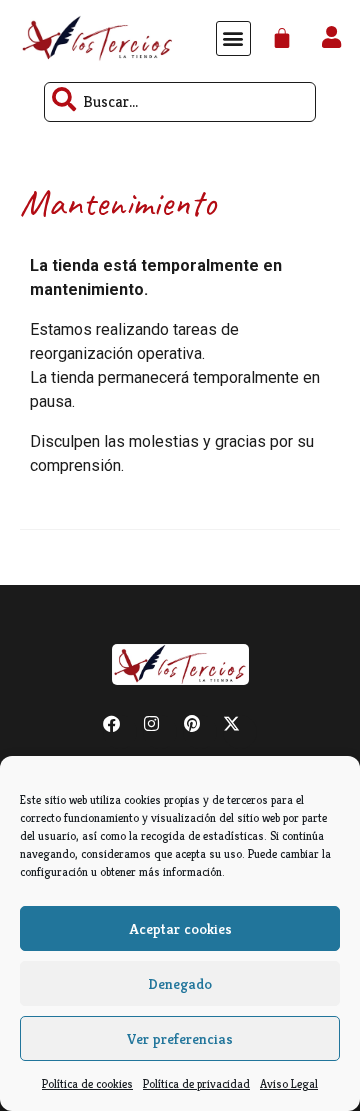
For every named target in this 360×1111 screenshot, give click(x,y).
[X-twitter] (240, 732)
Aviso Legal (289, 1083)
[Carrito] (282, 38)
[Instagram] (160, 732)
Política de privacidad (196, 1083)
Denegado (180, 983)
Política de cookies (87, 1083)
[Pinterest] (200, 732)
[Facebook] (120, 732)
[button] (233, 38)
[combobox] (180, 102)
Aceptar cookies (180, 928)
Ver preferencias (180, 1038)
